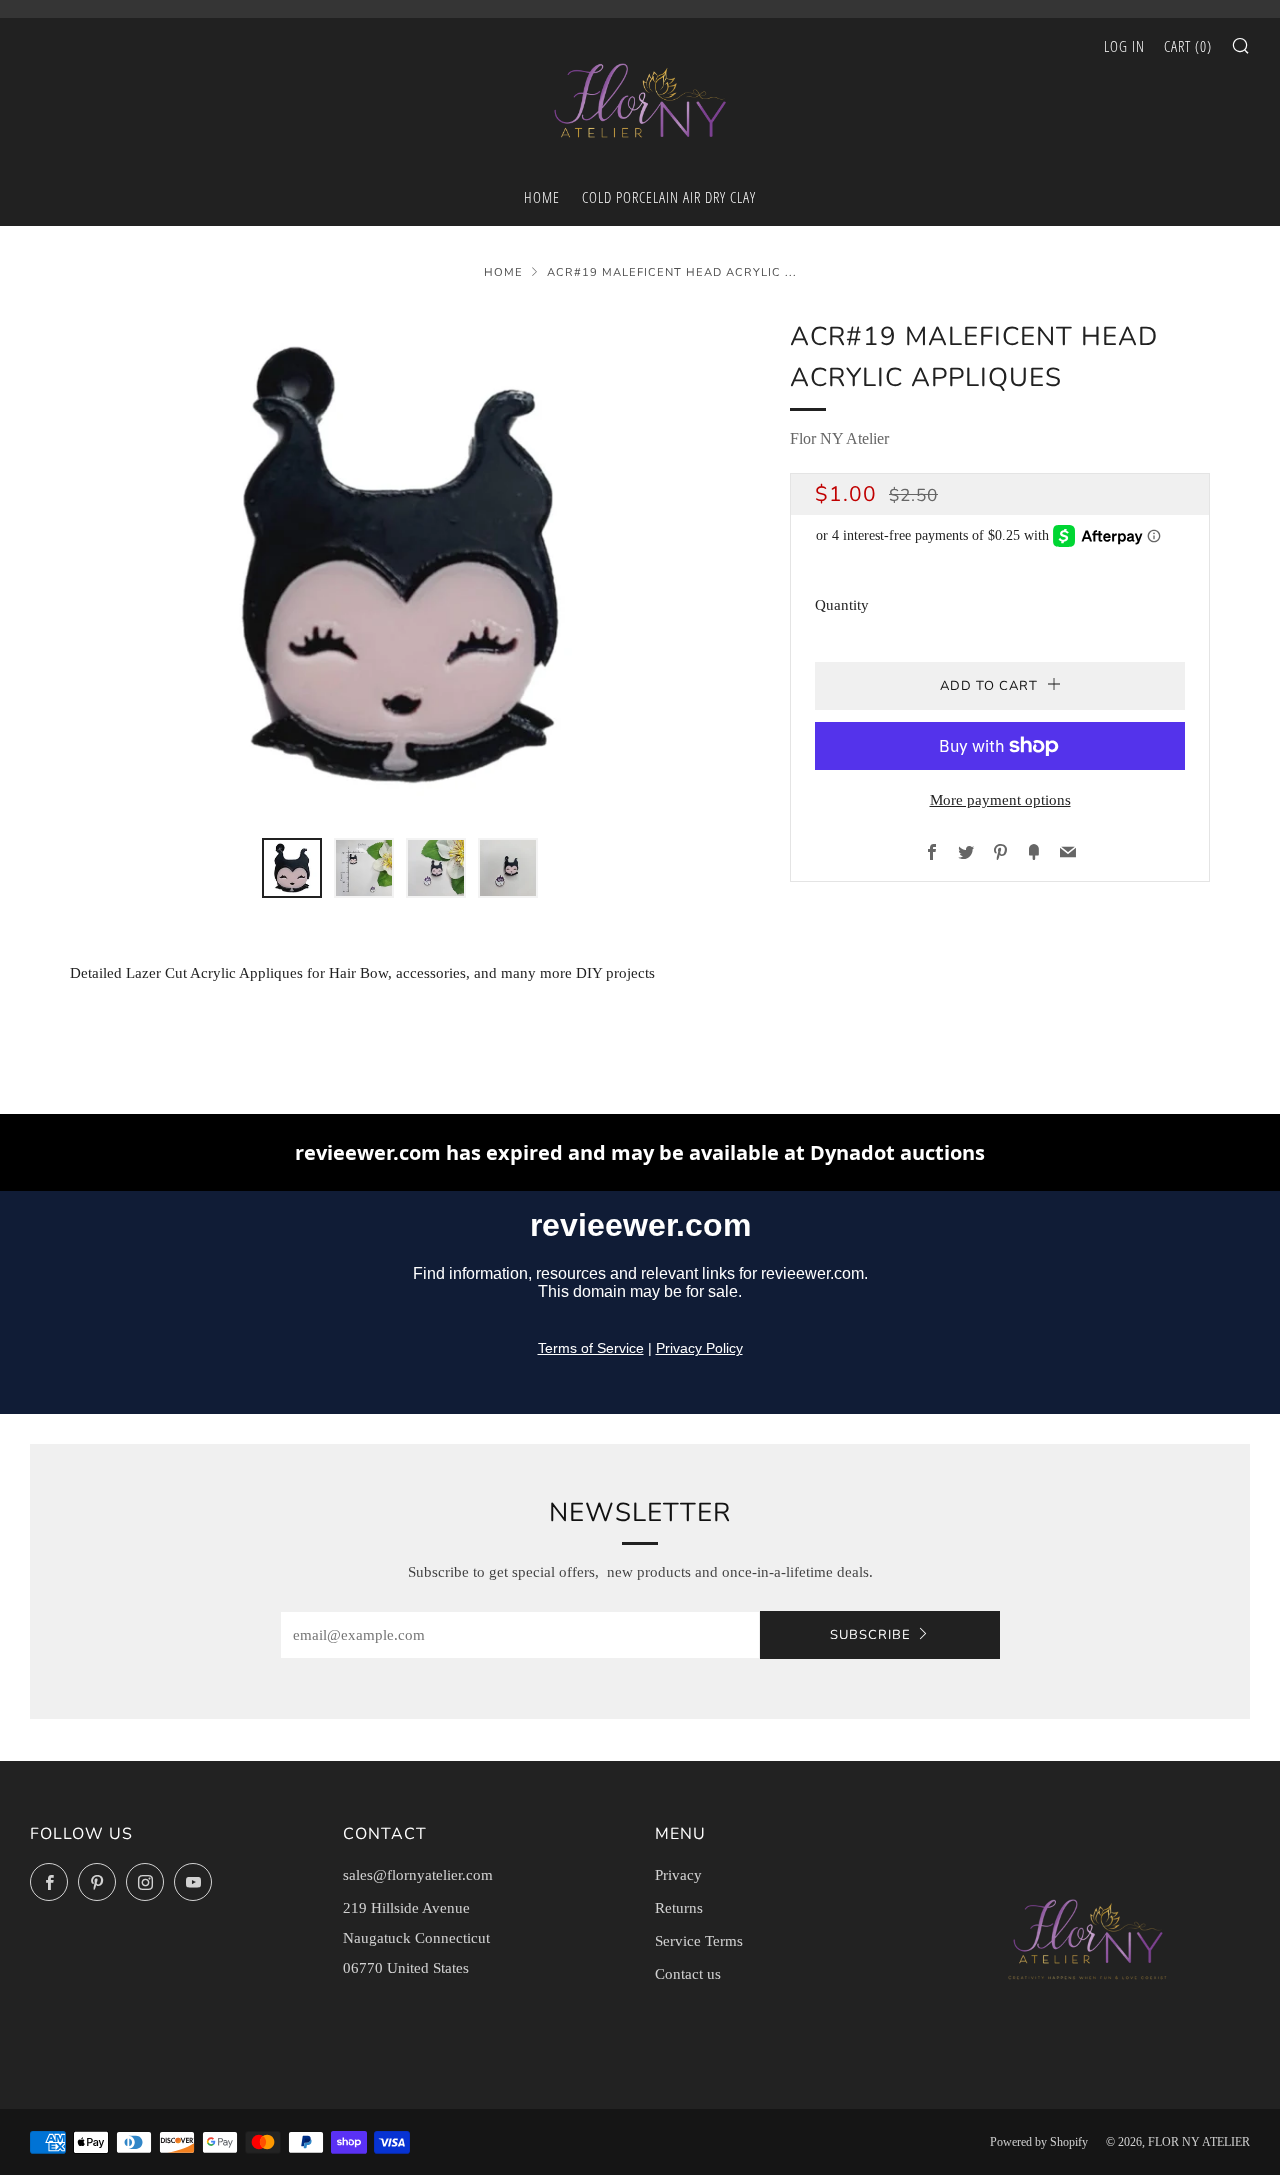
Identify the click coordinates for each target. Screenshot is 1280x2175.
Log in (1124, 46)
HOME (542, 197)
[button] (292, 868)
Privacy (678, 1875)
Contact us (688, 1974)
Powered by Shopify (1039, 2142)
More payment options (1000, 800)
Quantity (842, 605)
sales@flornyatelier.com (418, 1875)
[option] (400, 565)
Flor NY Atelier (839, 438)
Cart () (1188, 46)
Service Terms (699, 1941)
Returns (679, 1908)
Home (503, 272)
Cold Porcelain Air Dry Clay (669, 197)
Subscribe (870, 1635)
